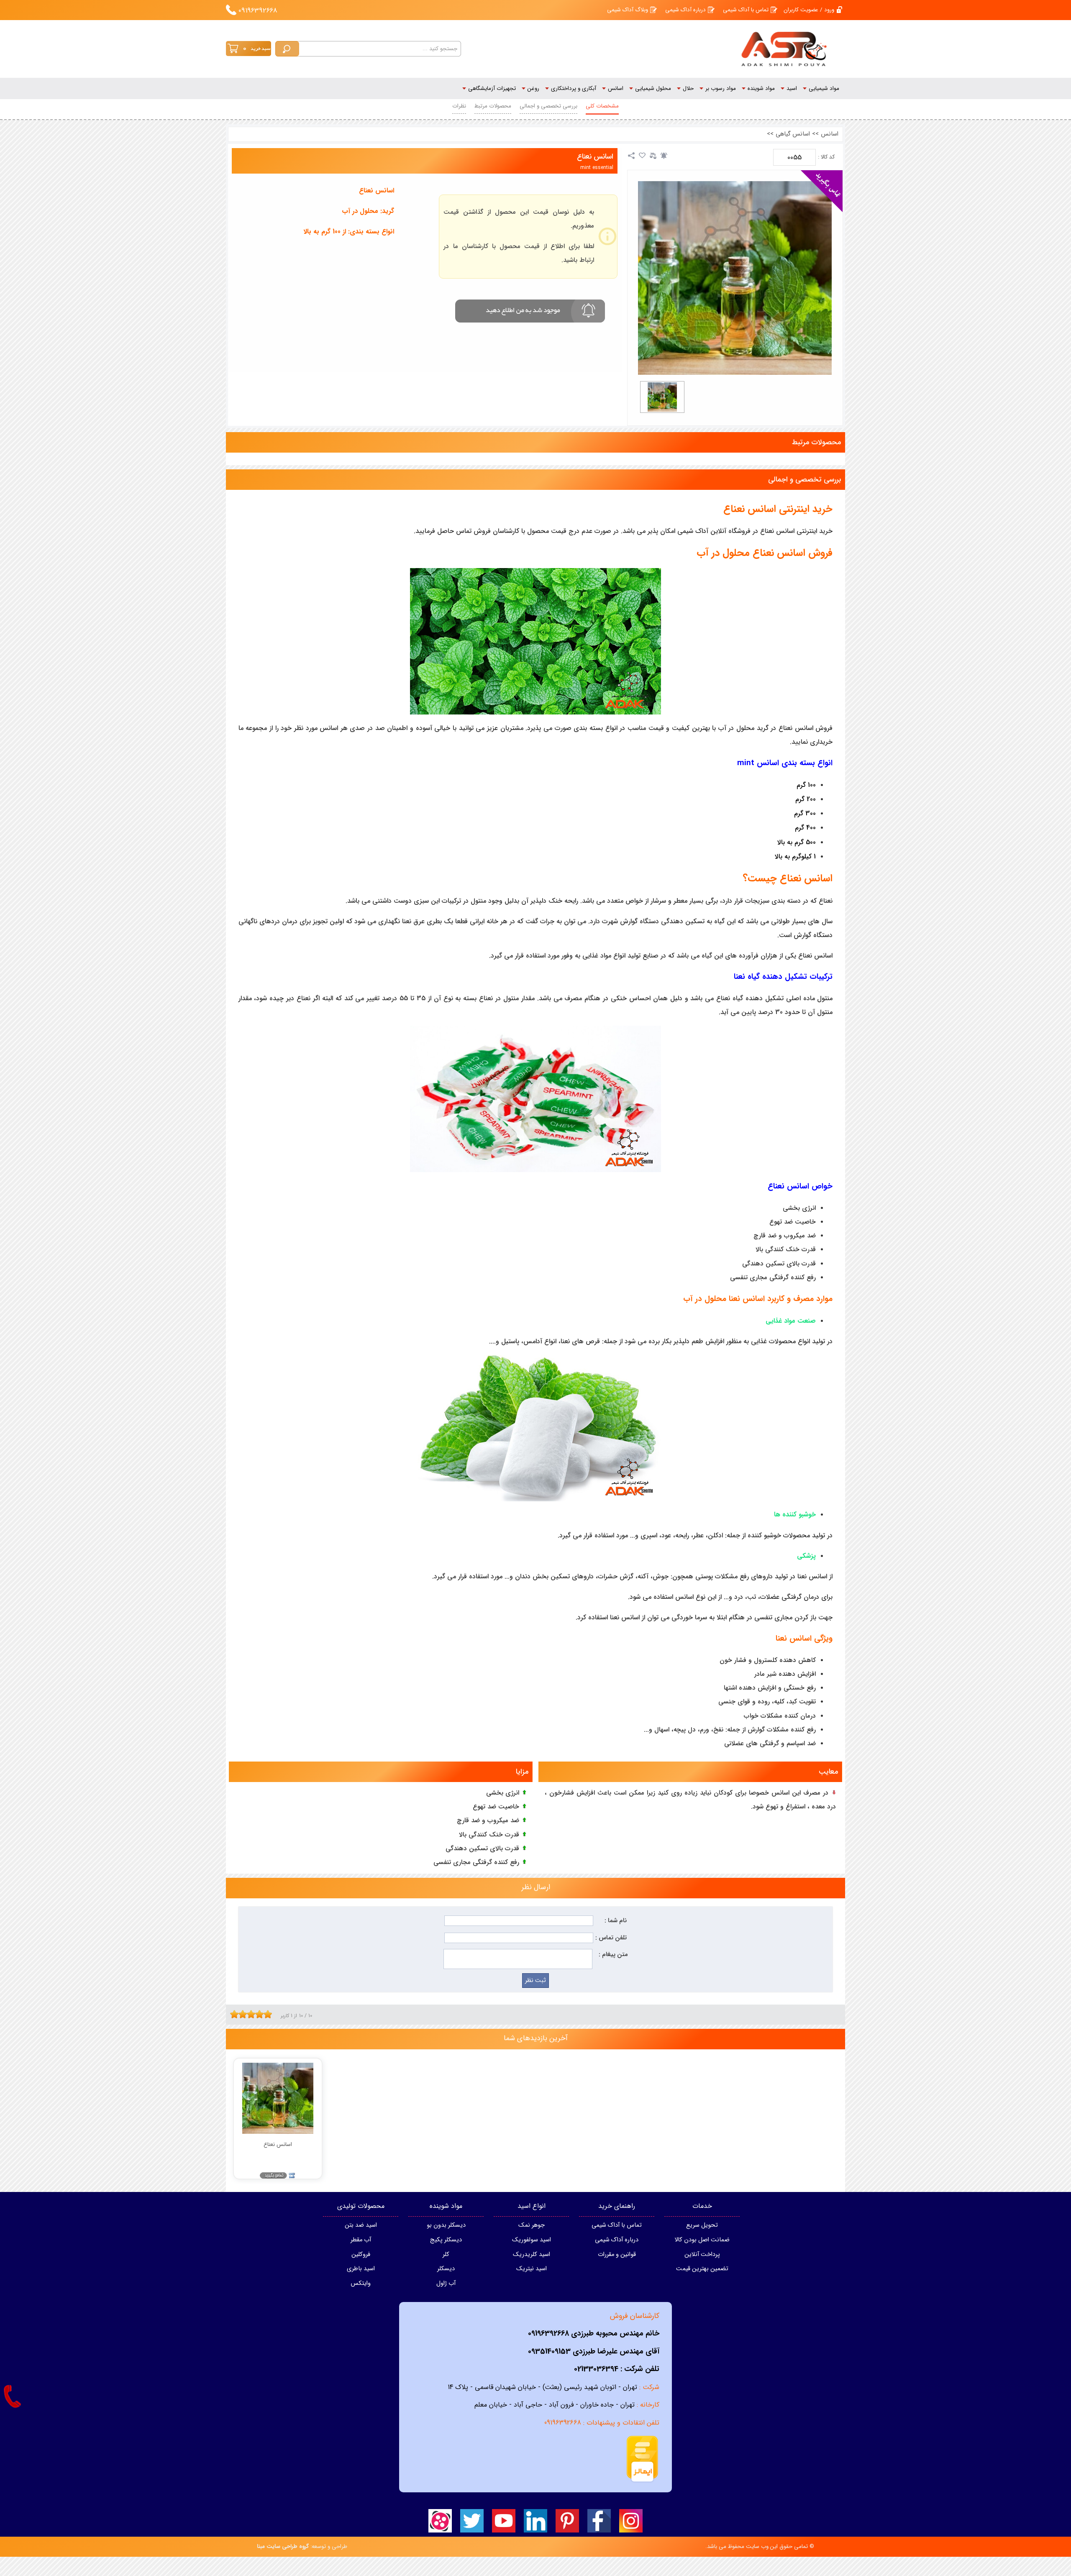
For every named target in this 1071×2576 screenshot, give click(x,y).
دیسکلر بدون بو (446, 2225)
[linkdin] (535, 2521)
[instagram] (631, 2521)
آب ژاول (446, 2283)
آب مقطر (361, 2240)
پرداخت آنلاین (702, 2255)
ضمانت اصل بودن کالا (702, 2240)
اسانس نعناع (595, 157)
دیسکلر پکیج (446, 2240)
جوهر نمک (532, 2225)
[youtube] (504, 2521)
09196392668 (258, 11)
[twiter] (472, 2521)
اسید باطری (361, 2269)
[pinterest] (567, 2521)
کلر (446, 2255)
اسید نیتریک (532, 2269)
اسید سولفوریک (532, 2240)
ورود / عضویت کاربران (809, 10)
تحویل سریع (702, 2225)
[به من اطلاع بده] (664, 156)
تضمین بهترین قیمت (702, 2269)
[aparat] (440, 2521)
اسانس (830, 134)
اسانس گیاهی (793, 134)
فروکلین (361, 2255)
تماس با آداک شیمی (746, 10)
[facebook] (599, 2521)
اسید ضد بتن (361, 2225)
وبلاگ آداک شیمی (628, 10)
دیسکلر (446, 2269)
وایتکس (361, 2283)
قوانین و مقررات (617, 2255)
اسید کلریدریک (532, 2255)
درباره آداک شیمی (685, 10)
